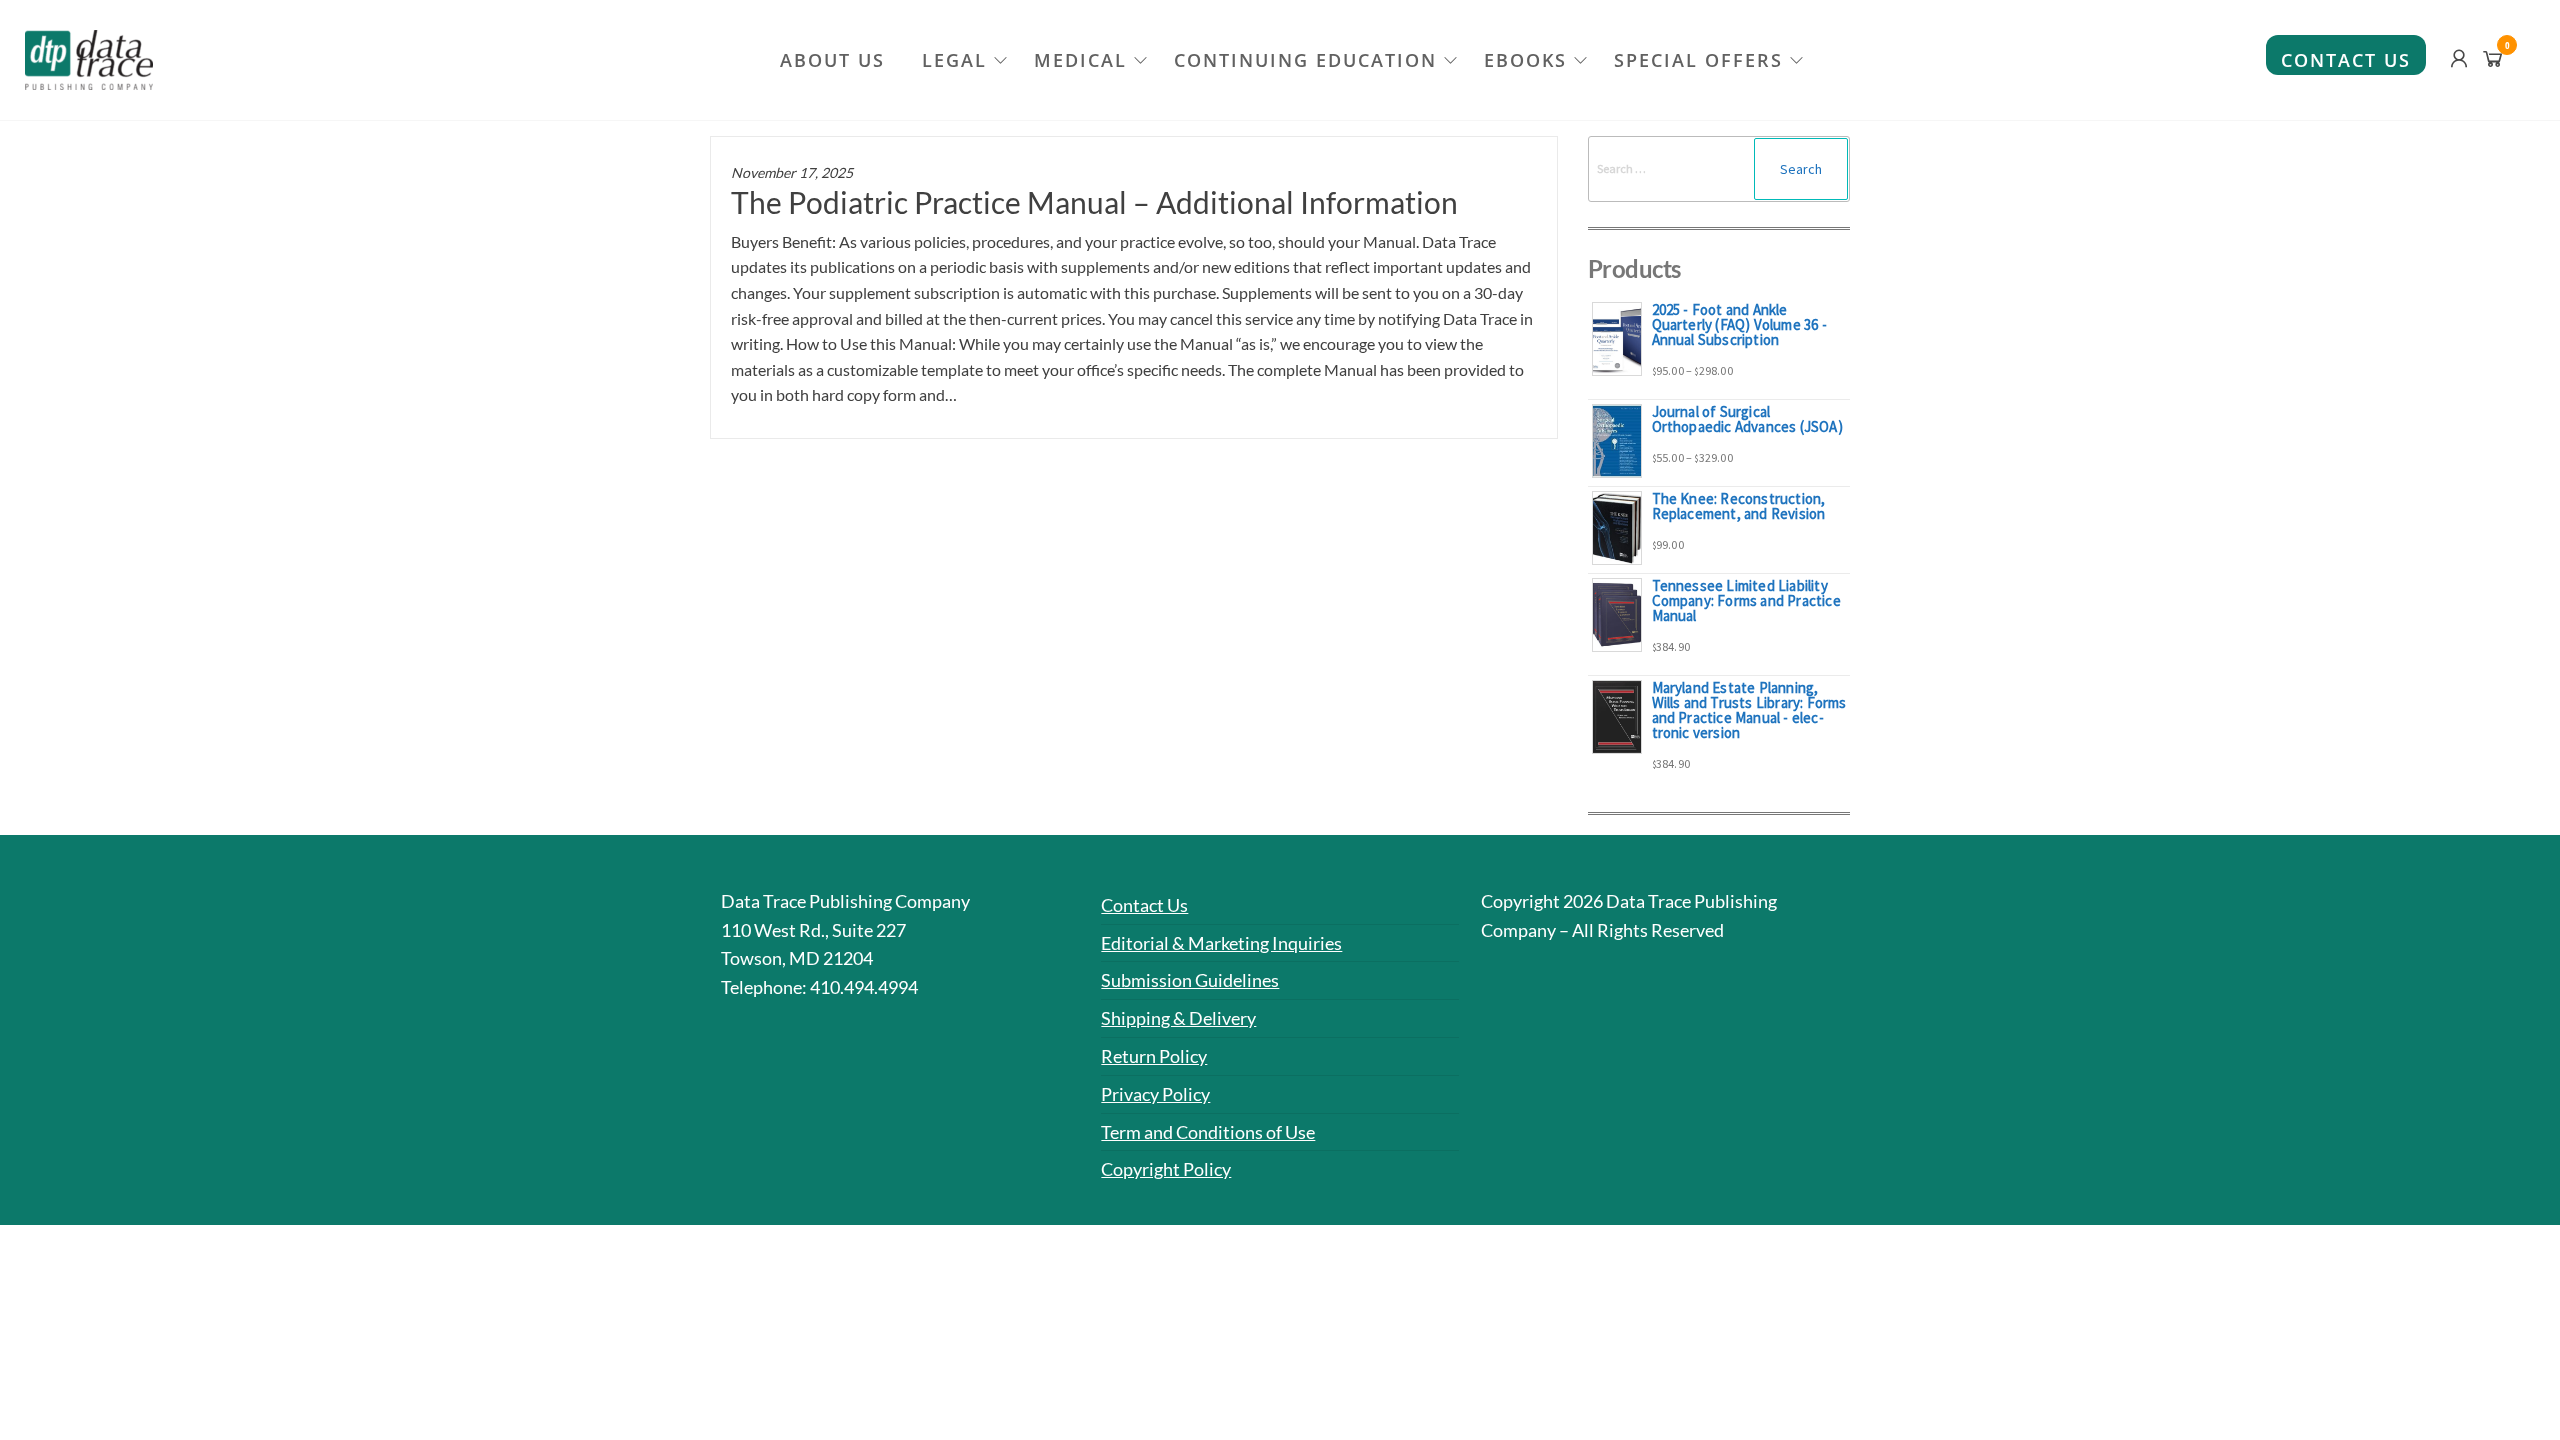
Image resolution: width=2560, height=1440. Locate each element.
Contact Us (2346, 60)
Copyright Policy (1166, 1169)
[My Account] (2459, 58)
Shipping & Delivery (1178, 1018)
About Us (832, 60)
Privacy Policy (1155, 1094)
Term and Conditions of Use (1208, 1132)
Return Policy (1154, 1056)
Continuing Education (1305, 60)
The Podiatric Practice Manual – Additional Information (1094, 202)
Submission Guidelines (1190, 980)
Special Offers (1698, 60)
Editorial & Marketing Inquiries (1221, 943)
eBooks (1525, 60)
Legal (954, 60)
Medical (1080, 60)
